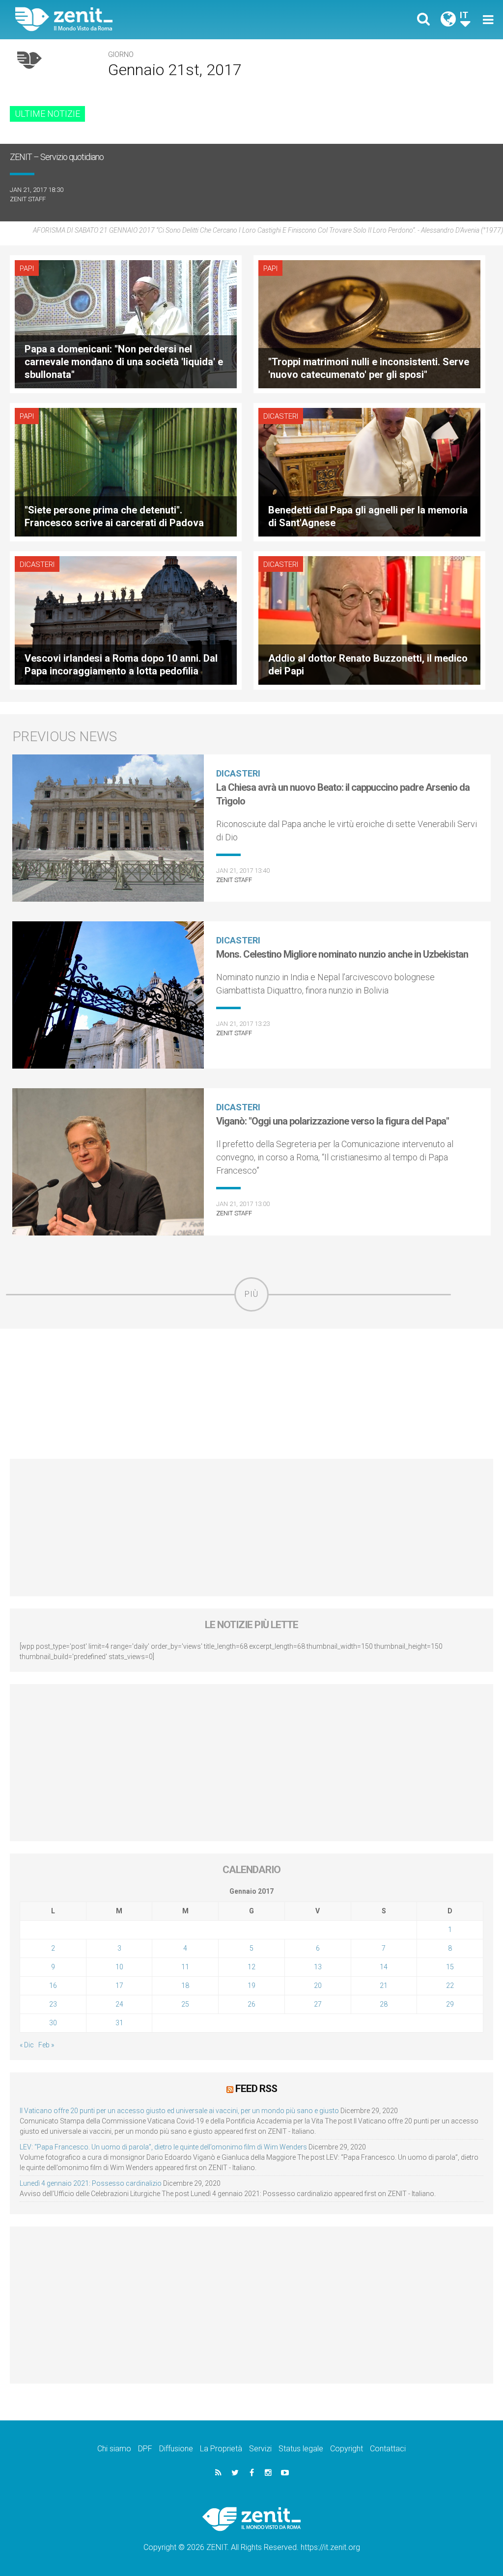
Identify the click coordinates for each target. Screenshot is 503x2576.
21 (384, 1986)
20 (318, 1986)
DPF (145, 2449)
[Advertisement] (251, 1394)
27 (318, 2004)
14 (384, 1967)
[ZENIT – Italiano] (141, 19)
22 (450, 1986)
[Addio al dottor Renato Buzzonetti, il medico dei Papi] (369, 620)
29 (450, 2004)
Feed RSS (256, 2089)
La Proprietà (221, 2449)
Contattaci (388, 2449)
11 (185, 1967)
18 (185, 1986)
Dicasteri (281, 416)
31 (119, 2023)
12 (251, 1967)
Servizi (260, 2449)
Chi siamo (114, 2449)
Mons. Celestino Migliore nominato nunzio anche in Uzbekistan (342, 954)
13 (318, 1967)
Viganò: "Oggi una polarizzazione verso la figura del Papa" (333, 1121)
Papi (27, 268)
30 (53, 2023)
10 (119, 1967)
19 (251, 1986)
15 (450, 1967)
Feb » (46, 2045)
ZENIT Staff (28, 199)
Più (251, 1294)
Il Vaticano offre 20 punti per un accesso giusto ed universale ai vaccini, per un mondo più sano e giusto (179, 2111)
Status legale (301, 2449)
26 (251, 2004)
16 (53, 1986)
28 (384, 2004)
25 (185, 2004)
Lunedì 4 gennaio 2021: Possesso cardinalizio (91, 2183)
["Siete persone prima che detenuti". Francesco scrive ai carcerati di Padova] (126, 471)
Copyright (347, 2449)
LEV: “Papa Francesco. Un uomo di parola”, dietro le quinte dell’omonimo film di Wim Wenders (163, 2147)
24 (119, 2004)
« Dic (27, 2045)
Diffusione (176, 2449)
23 (53, 2004)
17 (119, 1986)
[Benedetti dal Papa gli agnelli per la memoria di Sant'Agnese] (369, 471)
